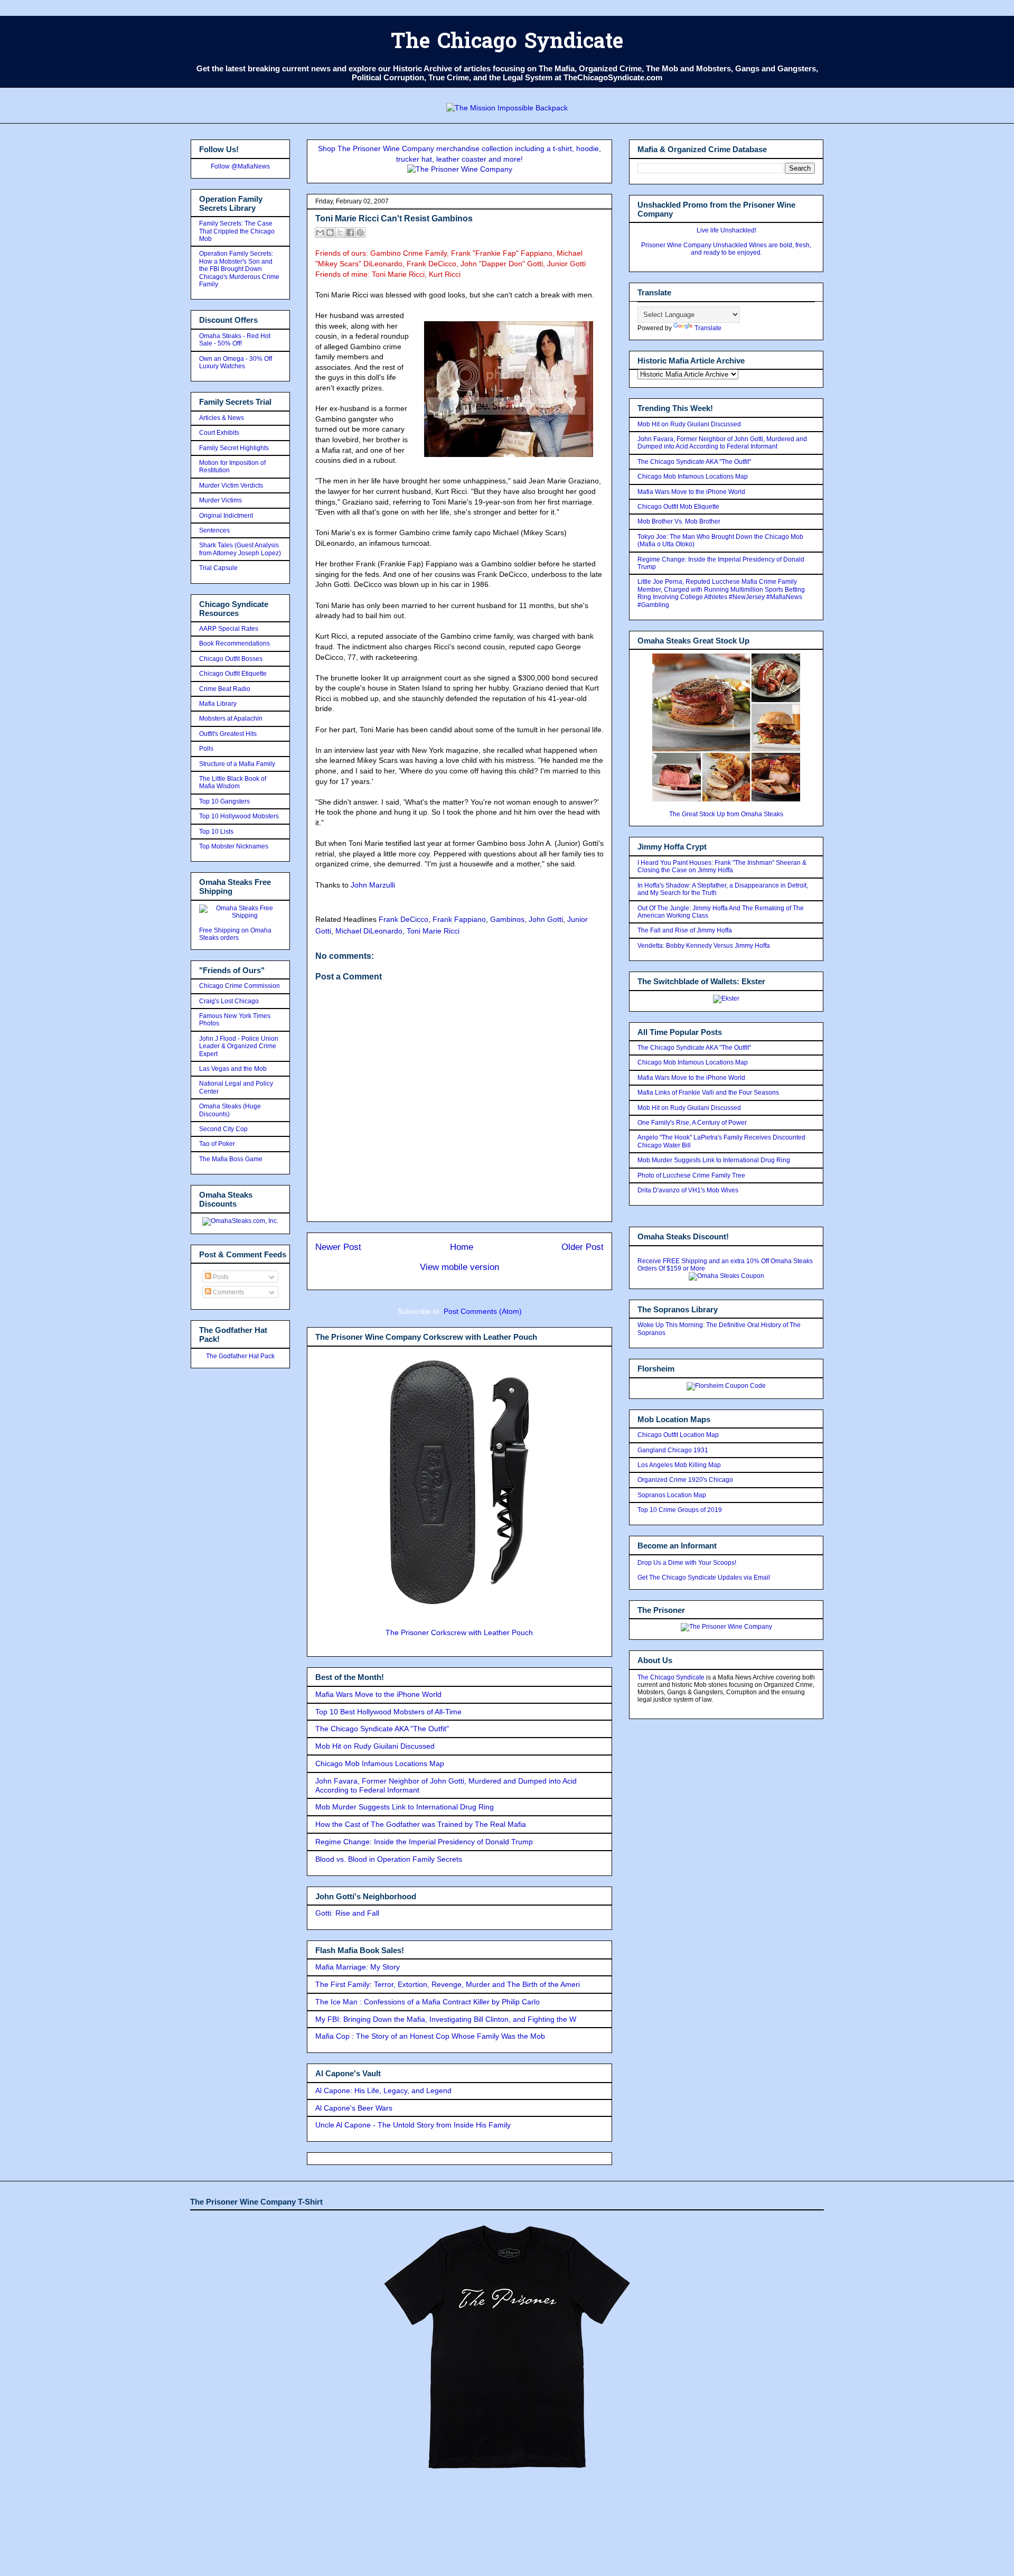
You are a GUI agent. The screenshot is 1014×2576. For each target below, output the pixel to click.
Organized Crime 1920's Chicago (685, 1480)
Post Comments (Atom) (483, 1311)
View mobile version (459, 1267)
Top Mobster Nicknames (234, 846)
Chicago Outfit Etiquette (233, 674)
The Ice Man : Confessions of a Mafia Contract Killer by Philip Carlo (428, 2002)
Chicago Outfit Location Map (678, 1435)
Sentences (214, 530)
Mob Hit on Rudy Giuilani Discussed (375, 1746)
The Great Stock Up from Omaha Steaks (726, 814)
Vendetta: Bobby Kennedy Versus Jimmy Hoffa (704, 946)
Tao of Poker (217, 1144)
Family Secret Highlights (234, 448)
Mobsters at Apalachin (231, 718)
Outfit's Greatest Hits (228, 734)
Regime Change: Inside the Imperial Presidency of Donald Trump (424, 1842)
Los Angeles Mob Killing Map (679, 1465)
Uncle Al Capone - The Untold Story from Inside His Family (413, 2125)
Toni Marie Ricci (433, 931)
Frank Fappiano (459, 919)
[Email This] (320, 232)
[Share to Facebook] (350, 232)
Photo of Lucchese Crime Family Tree (691, 1175)
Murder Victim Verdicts (231, 486)
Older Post (583, 1247)
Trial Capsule (218, 568)
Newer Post (338, 1247)
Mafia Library (218, 704)
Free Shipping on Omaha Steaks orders (235, 934)
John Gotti (546, 919)
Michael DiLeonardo (369, 931)
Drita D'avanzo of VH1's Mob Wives (688, 1190)
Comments (228, 1292)
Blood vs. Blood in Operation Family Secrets (389, 1859)
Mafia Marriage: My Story (358, 1967)
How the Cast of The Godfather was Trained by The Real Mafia (421, 1824)
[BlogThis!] (330, 232)
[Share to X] (340, 232)
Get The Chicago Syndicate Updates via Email (704, 1578)
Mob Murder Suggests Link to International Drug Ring (405, 1807)
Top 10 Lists (216, 832)
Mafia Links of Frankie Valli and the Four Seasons (708, 1093)
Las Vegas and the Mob (233, 1069)
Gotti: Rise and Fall (347, 1913)
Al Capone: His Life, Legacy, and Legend (383, 2090)
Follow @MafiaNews (240, 166)
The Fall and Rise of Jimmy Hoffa (685, 930)
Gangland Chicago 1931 (673, 1450)
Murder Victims (220, 500)
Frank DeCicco (403, 919)
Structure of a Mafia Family (237, 764)
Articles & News (222, 418)
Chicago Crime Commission (240, 986)
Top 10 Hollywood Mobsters (239, 816)
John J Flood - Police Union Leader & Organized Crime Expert (239, 1046)
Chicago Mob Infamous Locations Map (380, 1763)
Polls (206, 749)
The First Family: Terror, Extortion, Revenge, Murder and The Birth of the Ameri (448, 1984)
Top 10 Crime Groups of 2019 (680, 1510)
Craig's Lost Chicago (229, 1001)
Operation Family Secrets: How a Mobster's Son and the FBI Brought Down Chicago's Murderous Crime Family (239, 269)
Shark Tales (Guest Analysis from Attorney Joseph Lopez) (240, 549)
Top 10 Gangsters (224, 801)
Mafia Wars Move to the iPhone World (378, 1694)
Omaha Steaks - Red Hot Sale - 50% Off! (235, 340)
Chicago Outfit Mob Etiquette (678, 507)
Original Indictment (226, 516)
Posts (220, 1277)
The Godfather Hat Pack (240, 1356)
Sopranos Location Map (672, 1495)
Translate (708, 328)
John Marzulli (373, 885)
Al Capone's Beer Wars (354, 2108)
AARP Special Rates (229, 629)
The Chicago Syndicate (507, 43)
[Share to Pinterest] (360, 232)
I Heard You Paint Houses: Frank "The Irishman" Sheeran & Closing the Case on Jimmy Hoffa (722, 866)
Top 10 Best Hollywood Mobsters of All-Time (388, 1712)
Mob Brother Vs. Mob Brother (679, 521)
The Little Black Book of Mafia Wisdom (233, 782)
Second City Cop (223, 1129)
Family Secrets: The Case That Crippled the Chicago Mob (237, 231)
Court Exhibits (219, 433)
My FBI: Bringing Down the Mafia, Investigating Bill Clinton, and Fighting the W (446, 2019)
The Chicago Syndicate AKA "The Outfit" (382, 1729)
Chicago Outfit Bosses (231, 659)
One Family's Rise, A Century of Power (692, 1123)
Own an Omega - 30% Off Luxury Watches (236, 362)
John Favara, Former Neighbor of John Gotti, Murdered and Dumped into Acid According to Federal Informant (722, 443)
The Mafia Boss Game (231, 1159)
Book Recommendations (234, 643)
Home (462, 1247)
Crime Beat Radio (225, 689)
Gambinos (507, 919)
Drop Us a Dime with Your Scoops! (687, 1563)
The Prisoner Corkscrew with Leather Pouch (459, 1632)
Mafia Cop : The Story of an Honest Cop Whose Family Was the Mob (430, 2036)
